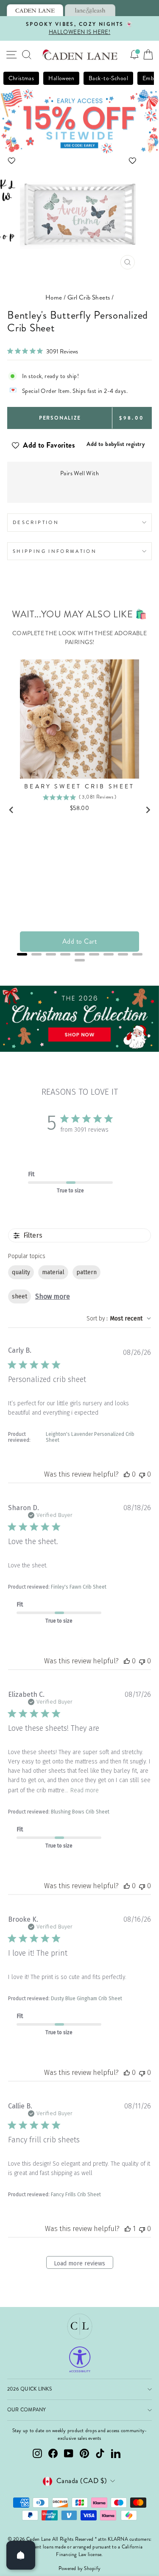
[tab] (35, 10)
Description (36, 522)
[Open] (21, 2555)
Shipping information (55, 551)
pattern (86, 1272)
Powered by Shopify (79, 2569)
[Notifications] (134, 55)
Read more (85, 1790)
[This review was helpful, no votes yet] (127, 1474)
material (53, 1272)
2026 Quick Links (29, 2389)
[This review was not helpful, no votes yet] (142, 1474)
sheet (20, 1296)
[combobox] (119, 1319)
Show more (53, 1296)
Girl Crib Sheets (89, 297)
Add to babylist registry (116, 444)
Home (54, 297)
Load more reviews (79, 2263)
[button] (79, 161)
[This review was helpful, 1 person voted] (128, 2229)
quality (21, 1272)
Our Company (27, 2410)
